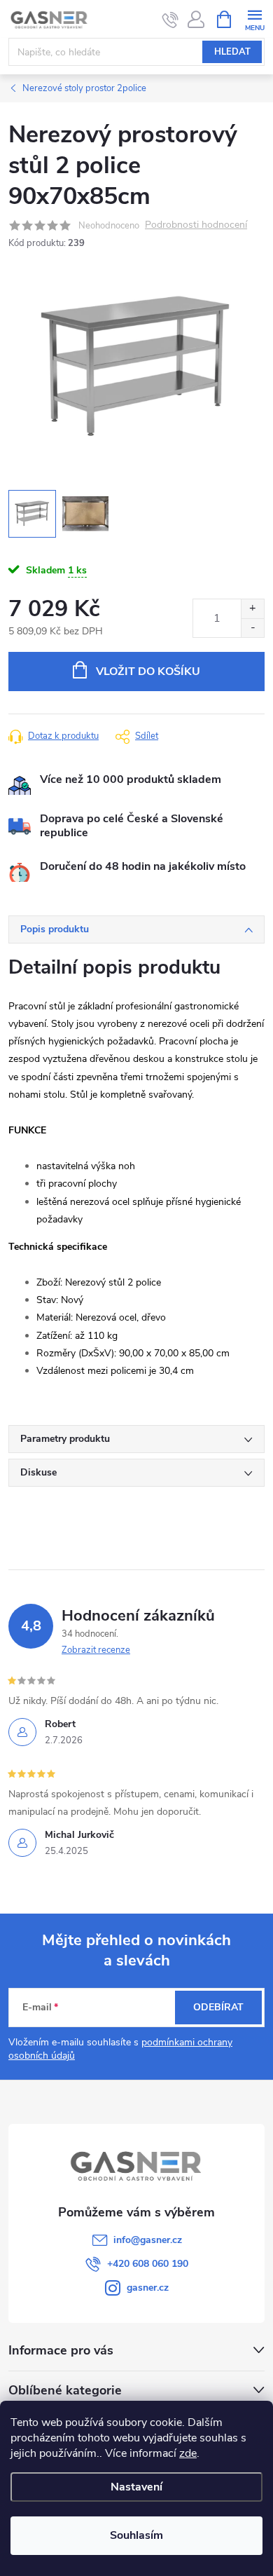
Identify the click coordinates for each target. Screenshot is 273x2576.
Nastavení (136, 2487)
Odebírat (218, 2007)
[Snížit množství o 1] (252, 628)
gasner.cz (148, 2288)
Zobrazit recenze (96, 1650)
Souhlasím (136, 2535)
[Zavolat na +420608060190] (170, 20)
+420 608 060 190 (148, 2264)
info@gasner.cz (148, 2240)
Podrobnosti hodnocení (196, 225)
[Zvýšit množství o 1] (252, 609)
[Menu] (254, 19)
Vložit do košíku (148, 672)
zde (188, 2453)
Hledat (232, 52)
